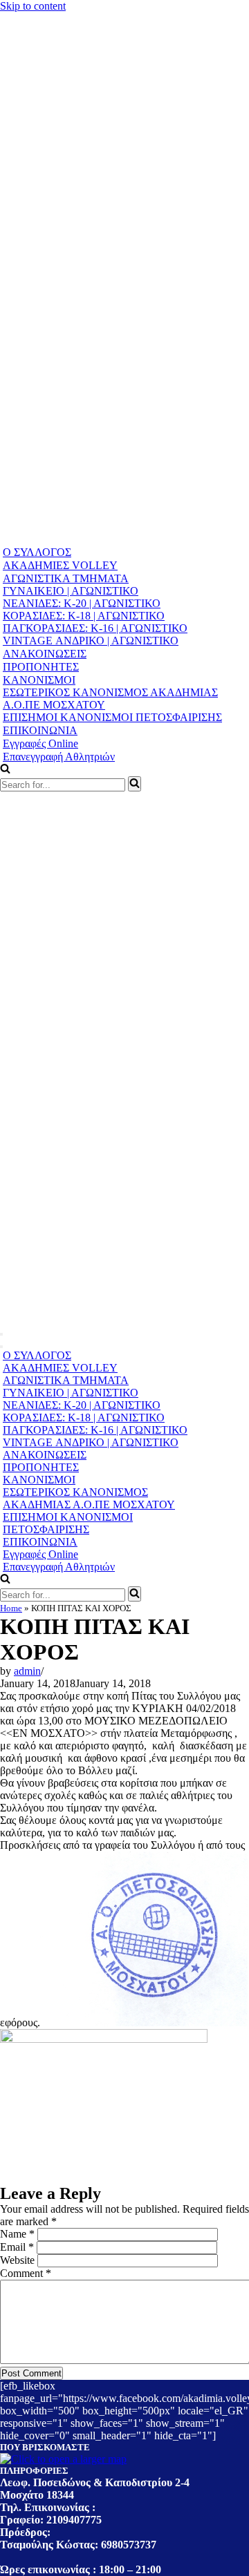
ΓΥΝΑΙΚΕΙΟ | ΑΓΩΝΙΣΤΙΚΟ (71, 591)
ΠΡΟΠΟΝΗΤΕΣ (41, 667)
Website (17, 2260)
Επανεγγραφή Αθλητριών (59, 757)
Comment (26, 2273)
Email (17, 2247)
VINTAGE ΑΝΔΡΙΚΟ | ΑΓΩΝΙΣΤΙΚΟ (91, 641)
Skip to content (33, 6)
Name (17, 2234)
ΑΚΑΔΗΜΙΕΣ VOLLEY (60, 565)
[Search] (135, 784)
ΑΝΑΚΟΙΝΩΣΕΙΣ (45, 654)
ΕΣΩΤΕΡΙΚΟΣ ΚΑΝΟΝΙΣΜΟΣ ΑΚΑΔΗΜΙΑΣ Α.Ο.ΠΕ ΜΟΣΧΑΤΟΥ (110, 699)
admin (27, 1671)
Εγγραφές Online (40, 743)
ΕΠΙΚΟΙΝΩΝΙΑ (40, 730)
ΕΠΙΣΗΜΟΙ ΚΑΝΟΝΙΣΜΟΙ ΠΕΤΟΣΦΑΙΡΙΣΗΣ (112, 717)
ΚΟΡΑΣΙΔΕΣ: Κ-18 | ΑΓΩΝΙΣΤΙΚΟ (84, 616)
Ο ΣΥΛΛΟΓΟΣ (37, 552)
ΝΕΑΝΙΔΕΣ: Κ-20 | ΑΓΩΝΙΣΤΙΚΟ (82, 603)
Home (11, 1608)
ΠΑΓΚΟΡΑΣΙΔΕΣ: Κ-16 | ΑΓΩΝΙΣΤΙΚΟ (95, 628)
